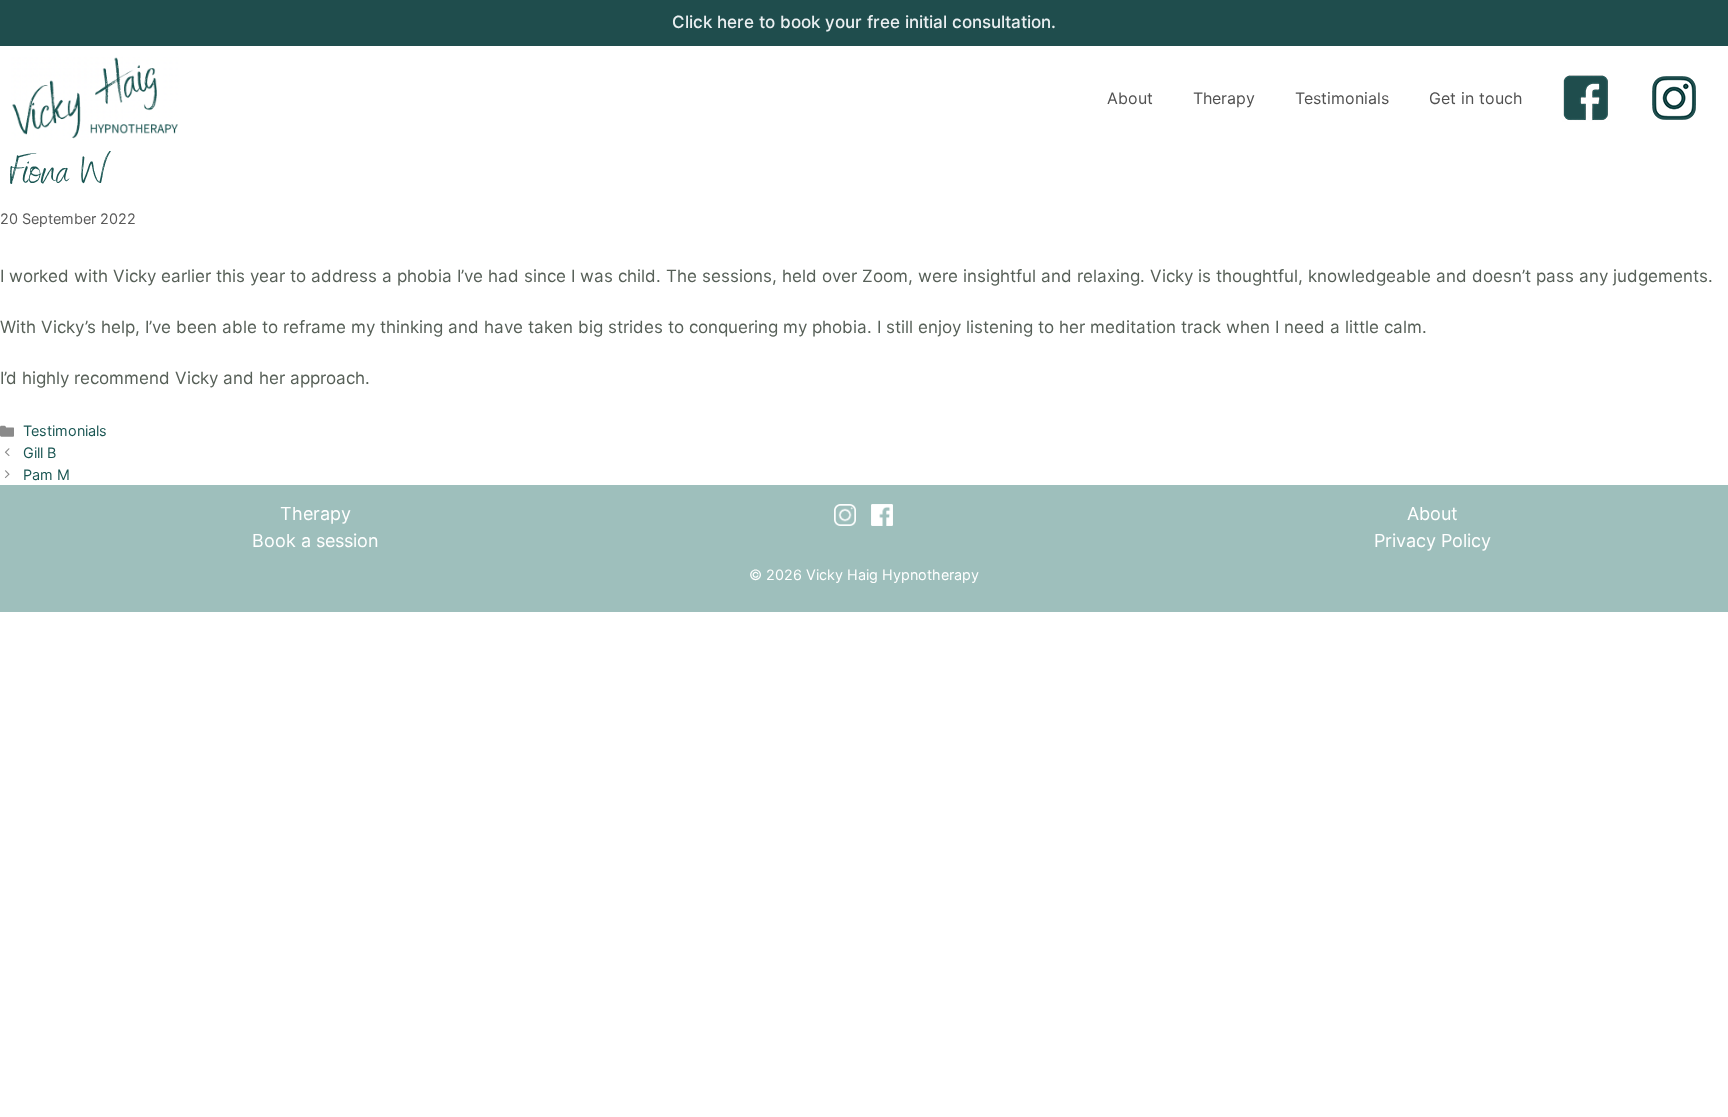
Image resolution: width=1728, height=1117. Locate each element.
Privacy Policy (1432, 540)
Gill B (39, 452)
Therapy (1224, 98)
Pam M (46, 474)
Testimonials (1342, 98)
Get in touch (1475, 98)
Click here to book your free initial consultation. (864, 22)
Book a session (315, 540)
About (1130, 98)
